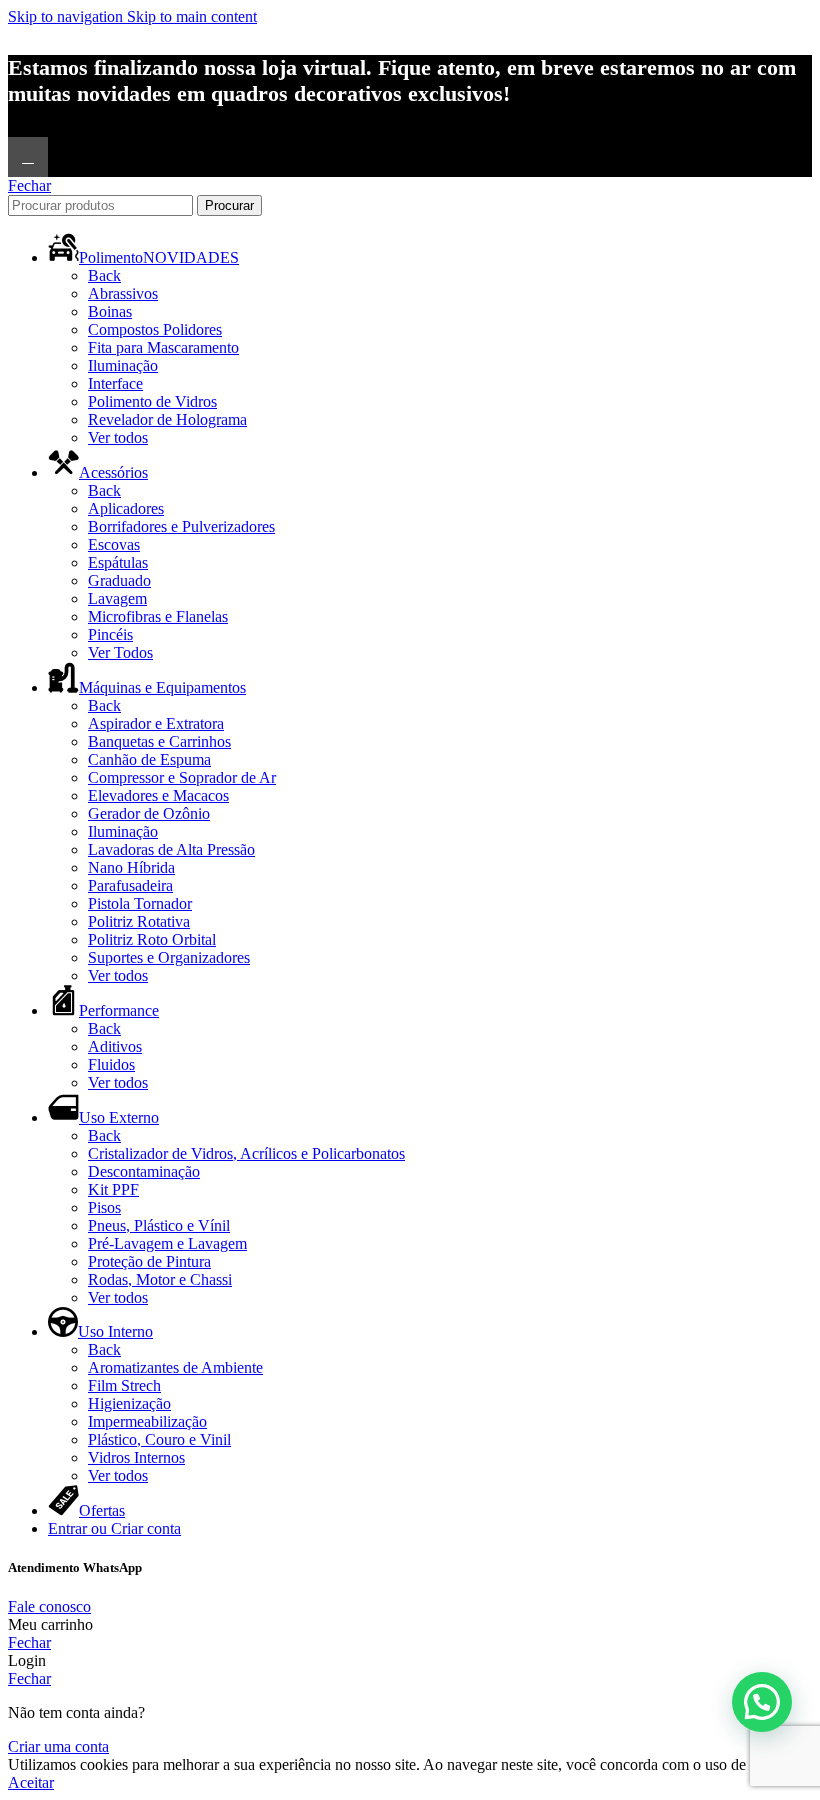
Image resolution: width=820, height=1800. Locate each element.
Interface (115, 383)
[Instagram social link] (28, 157)
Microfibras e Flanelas (158, 616)
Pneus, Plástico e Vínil (159, 1225)
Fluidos (111, 1064)
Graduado (119, 580)
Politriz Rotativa (139, 921)
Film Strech (124, 1385)
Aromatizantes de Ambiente (175, 1367)
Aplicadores (126, 508)
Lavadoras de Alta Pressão (171, 849)
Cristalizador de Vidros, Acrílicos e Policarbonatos (246, 1153)
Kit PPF (113, 1189)
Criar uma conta (58, 1746)
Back (104, 275)
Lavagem (117, 598)
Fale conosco (49, 1606)
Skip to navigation (67, 16)
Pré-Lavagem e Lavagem (167, 1243)
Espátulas (118, 562)
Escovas (114, 544)
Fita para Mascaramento (163, 347)
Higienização (129, 1403)
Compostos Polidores (155, 329)
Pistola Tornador (140, 903)
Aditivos (115, 1046)
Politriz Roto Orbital (152, 939)
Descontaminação (144, 1171)
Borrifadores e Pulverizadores (181, 526)
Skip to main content (192, 16)
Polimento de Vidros (152, 401)
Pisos (104, 1207)
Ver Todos (120, 652)
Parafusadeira (130, 885)
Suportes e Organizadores (169, 957)
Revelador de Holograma (167, 419)
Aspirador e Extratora (156, 723)
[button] (762, 1702)
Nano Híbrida (131, 867)
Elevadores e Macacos (158, 795)
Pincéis (110, 634)
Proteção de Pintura (149, 1261)
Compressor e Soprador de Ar (182, 777)
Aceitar (31, 1782)
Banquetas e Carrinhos (159, 741)
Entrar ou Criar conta (114, 1528)
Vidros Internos (136, 1457)
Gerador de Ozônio (149, 813)
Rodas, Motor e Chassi (160, 1279)
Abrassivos (123, 293)
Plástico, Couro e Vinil (159, 1439)
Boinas (110, 311)
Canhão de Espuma (149, 759)
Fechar (29, 185)
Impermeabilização (147, 1421)
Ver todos (118, 437)
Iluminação (123, 365)
